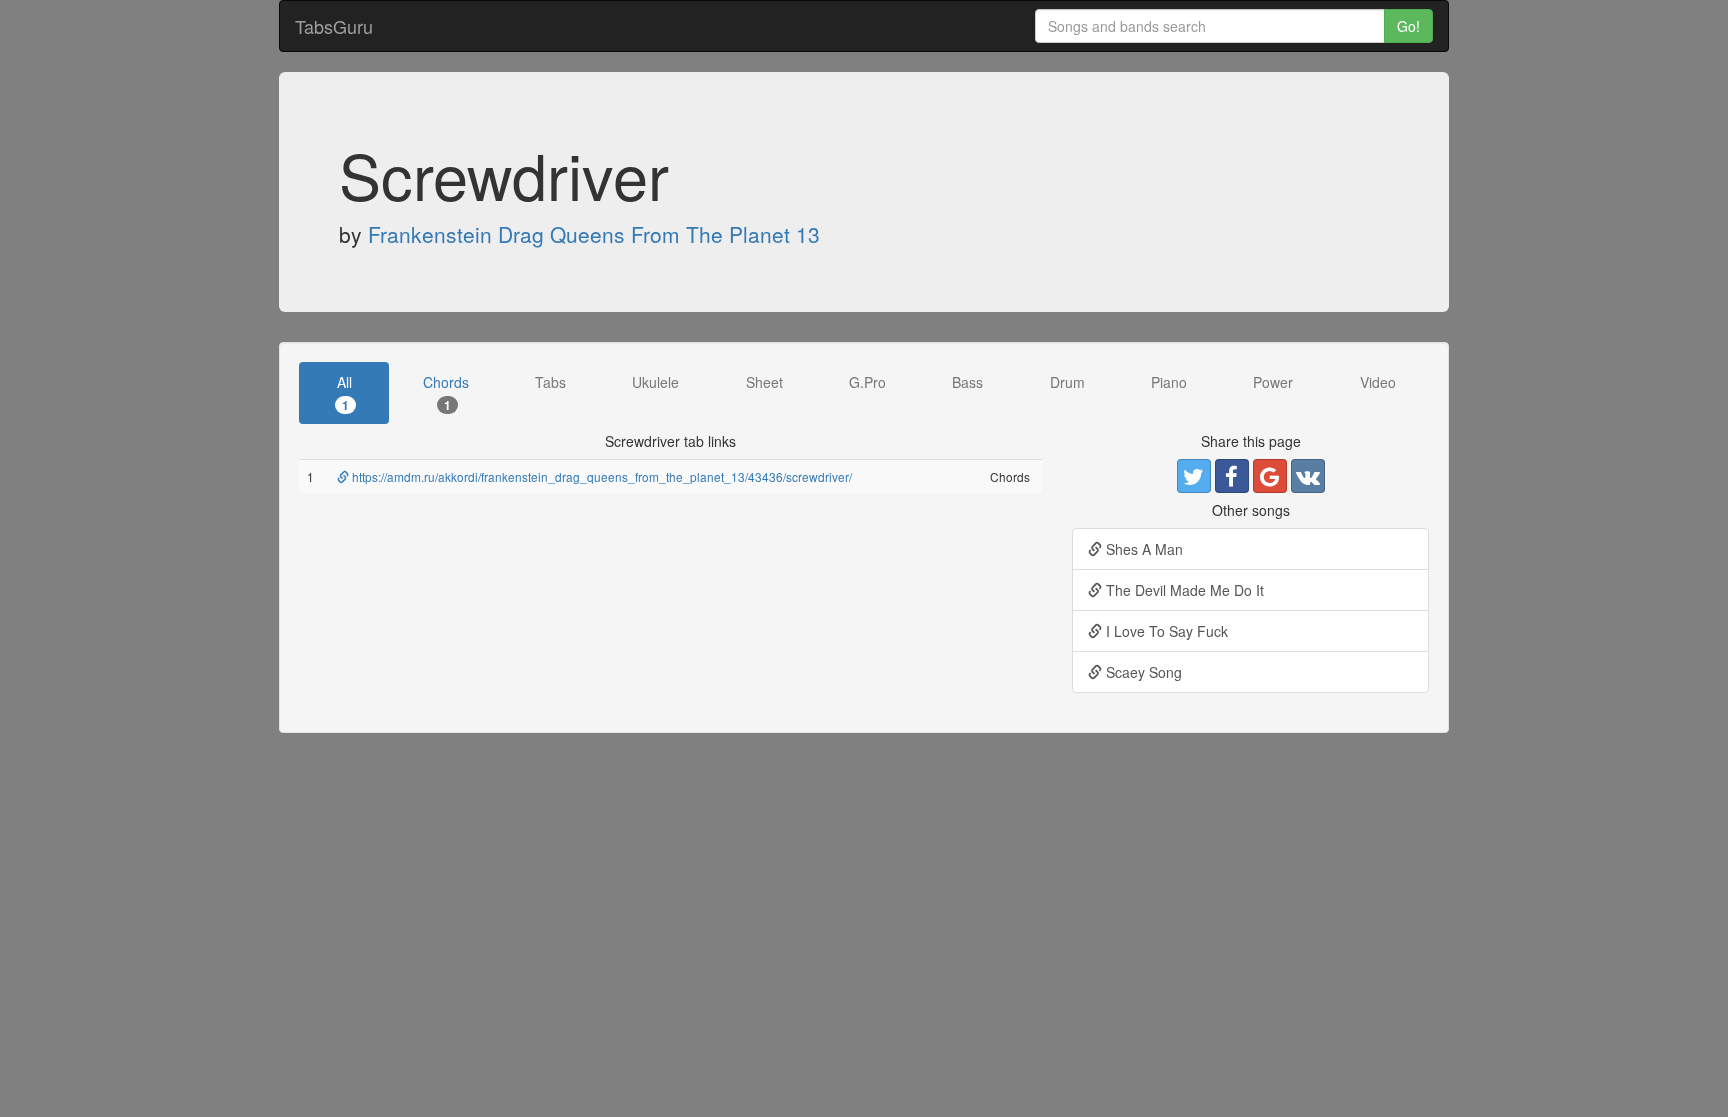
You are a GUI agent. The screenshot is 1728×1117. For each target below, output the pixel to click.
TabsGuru (334, 26)
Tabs (550, 382)
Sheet (764, 382)
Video (1378, 382)
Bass (967, 382)
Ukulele (655, 382)
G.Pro (867, 382)
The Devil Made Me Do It (1183, 590)
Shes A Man (1142, 549)
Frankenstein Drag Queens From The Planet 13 (594, 234)
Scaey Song (1142, 672)
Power (1273, 382)
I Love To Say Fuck (1165, 631)
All (344, 392)
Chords (446, 392)
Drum (1067, 382)
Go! (1408, 26)
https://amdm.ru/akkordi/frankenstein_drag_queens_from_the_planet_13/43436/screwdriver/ (600, 476)
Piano (1169, 382)
